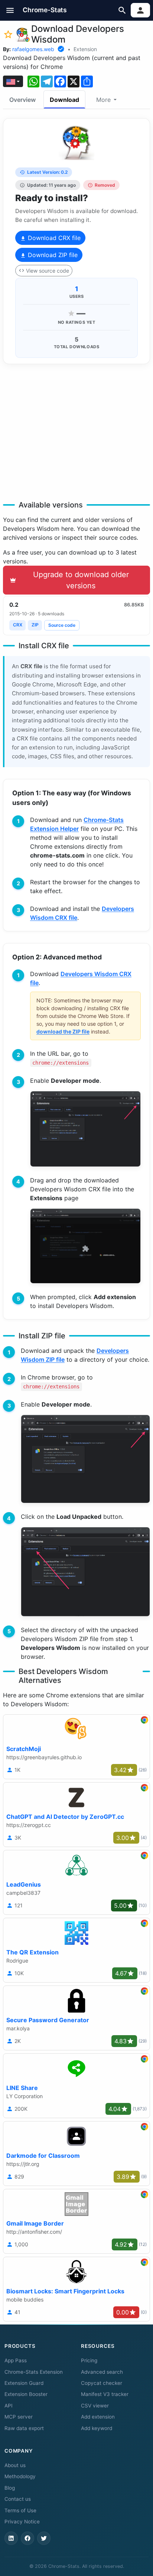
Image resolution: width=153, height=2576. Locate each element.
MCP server (19, 2417)
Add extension (98, 2417)
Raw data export (24, 2428)
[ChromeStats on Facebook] (27, 2538)
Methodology (20, 2476)
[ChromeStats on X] (44, 2538)
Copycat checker (102, 2383)
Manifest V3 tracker (105, 2394)
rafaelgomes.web (33, 49)
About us (15, 2465)
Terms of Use (20, 2510)
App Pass (16, 2360)
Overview (22, 100)
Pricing (89, 2360)
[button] (10, 10)
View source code (48, 271)
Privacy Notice (22, 2522)
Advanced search (102, 2372)
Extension (85, 49)
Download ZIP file (52, 255)
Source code (62, 625)
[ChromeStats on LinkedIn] (11, 2538)
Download (64, 100)
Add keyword (97, 2428)
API (9, 2406)
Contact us (18, 2499)
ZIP (35, 625)
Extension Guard (24, 2383)
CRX (18, 625)
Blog (10, 2488)
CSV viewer (95, 2406)
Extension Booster (26, 2394)
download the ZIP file (63, 1031)
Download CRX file (53, 238)
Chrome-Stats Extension (34, 2372)
